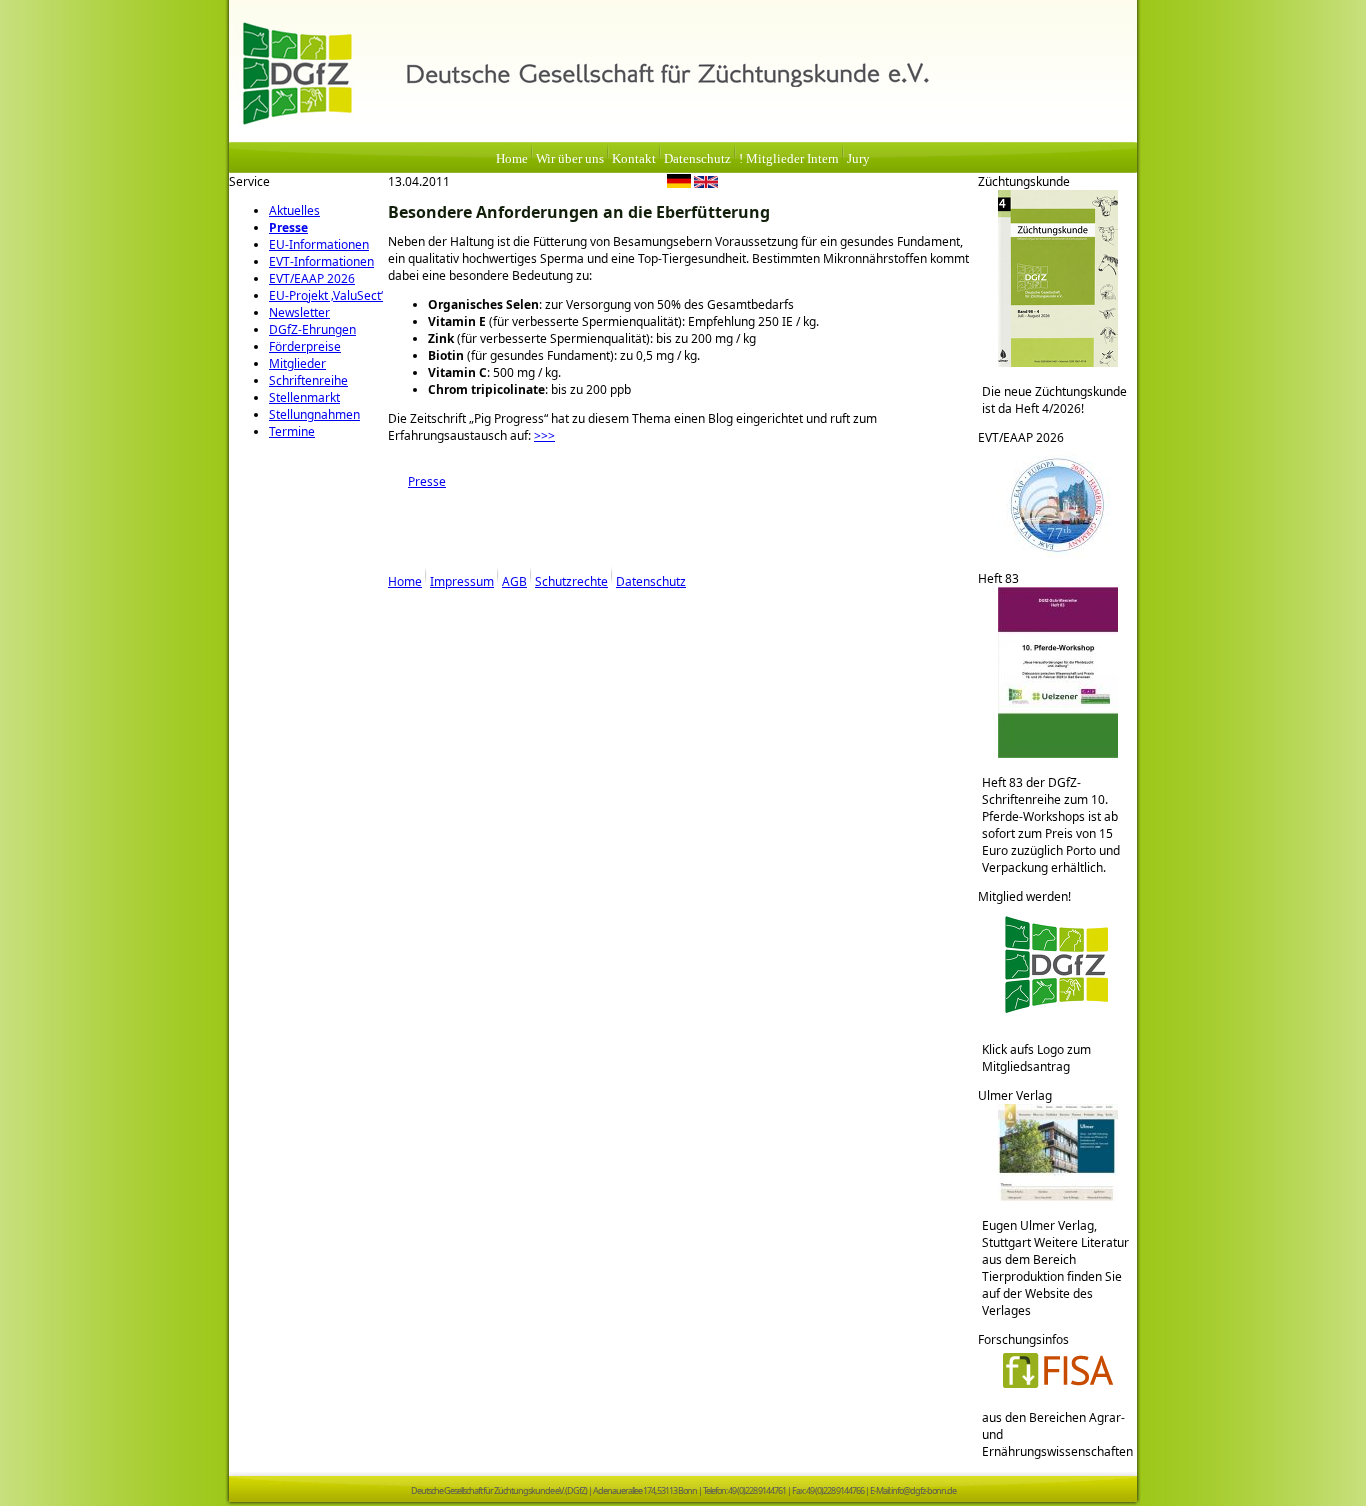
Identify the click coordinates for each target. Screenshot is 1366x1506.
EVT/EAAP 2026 (312, 278)
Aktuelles (294, 210)
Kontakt (634, 159)
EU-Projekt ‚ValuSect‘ (326, 295)
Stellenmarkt (304, 397)
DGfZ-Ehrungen (312, 329)
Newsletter (299, 312)
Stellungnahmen (314, 414)
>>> (544, 435)
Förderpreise (305, 346)
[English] (706, 184)
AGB (514, 581)
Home (512, 159)
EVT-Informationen (321, 261)
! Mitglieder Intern (789, 159)
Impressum (462, 581)
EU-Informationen (319, 244)
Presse (288, 227)
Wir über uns (570, 159)
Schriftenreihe (308, 380)
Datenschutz (697, 159)
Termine (292, 431)
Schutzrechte (571, 581)
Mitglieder (297, 363)
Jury (858, 159)
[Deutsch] (679, 184)
